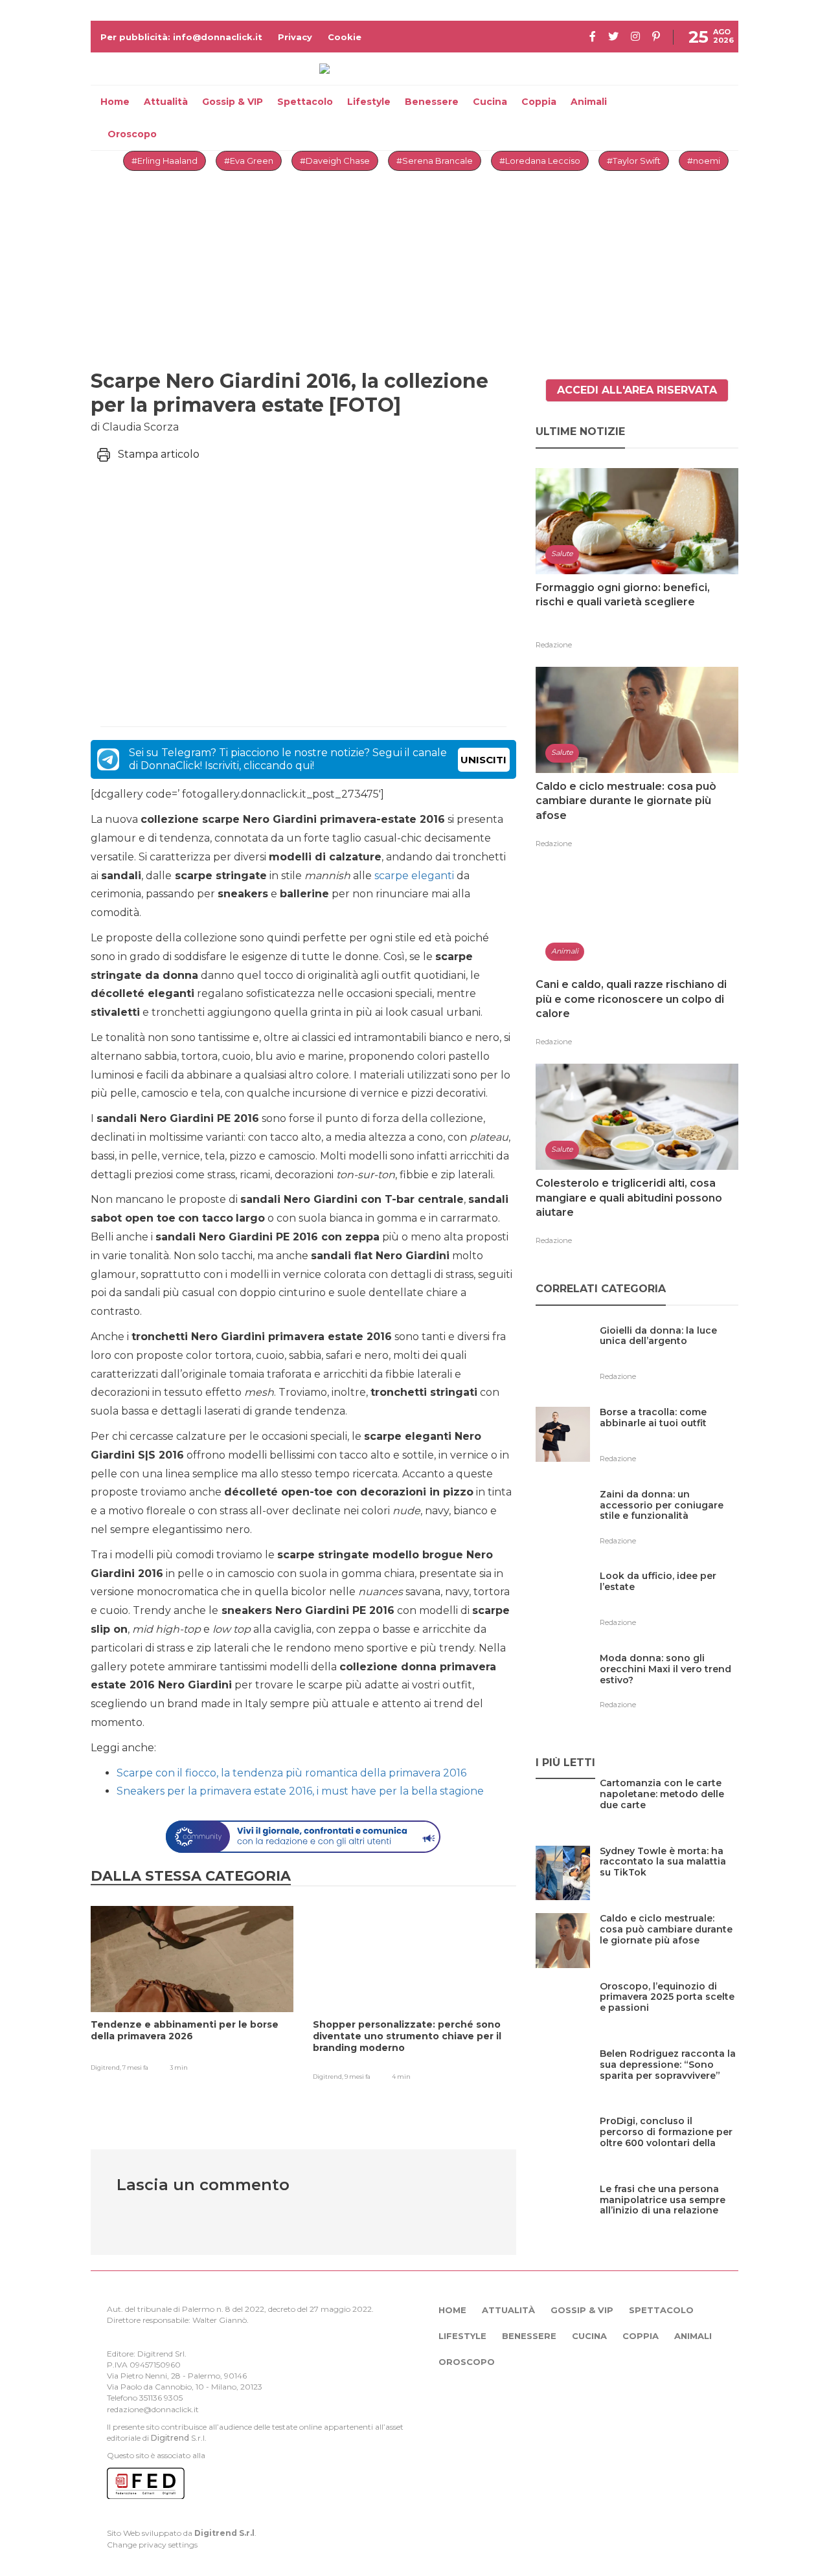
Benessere (432, 102)
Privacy (295, 37)
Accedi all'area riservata (637, 390)
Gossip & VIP (233, 102)
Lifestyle (369, 102)
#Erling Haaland (165, 161)
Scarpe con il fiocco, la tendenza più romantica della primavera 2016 (291, 1773)
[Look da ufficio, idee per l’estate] (669, 1603)
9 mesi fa (358, 2077)
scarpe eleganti (415, 876)
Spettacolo (305, 102)
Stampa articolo (159, 454)
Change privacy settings (152, 2545)
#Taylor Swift (634, 161)
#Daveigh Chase (335, 161)
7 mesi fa (135, 2067)
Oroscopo (132, 134)
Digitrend (170, 2438)
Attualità (166, 102)
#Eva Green (249, 161)
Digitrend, (107, 2067)
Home (115, 102)
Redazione (554, 645)
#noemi (704, 161)
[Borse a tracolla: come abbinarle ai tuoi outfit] (669, 1439)
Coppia (539, 102)
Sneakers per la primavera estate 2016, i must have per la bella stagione (300, 1791)
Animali (589, 102)
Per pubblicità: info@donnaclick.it (181, 37)
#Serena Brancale (435, 161)
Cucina (490, 102)
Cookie (345, 37)
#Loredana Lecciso (540, 161)
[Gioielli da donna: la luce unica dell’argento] (669, 1357)
